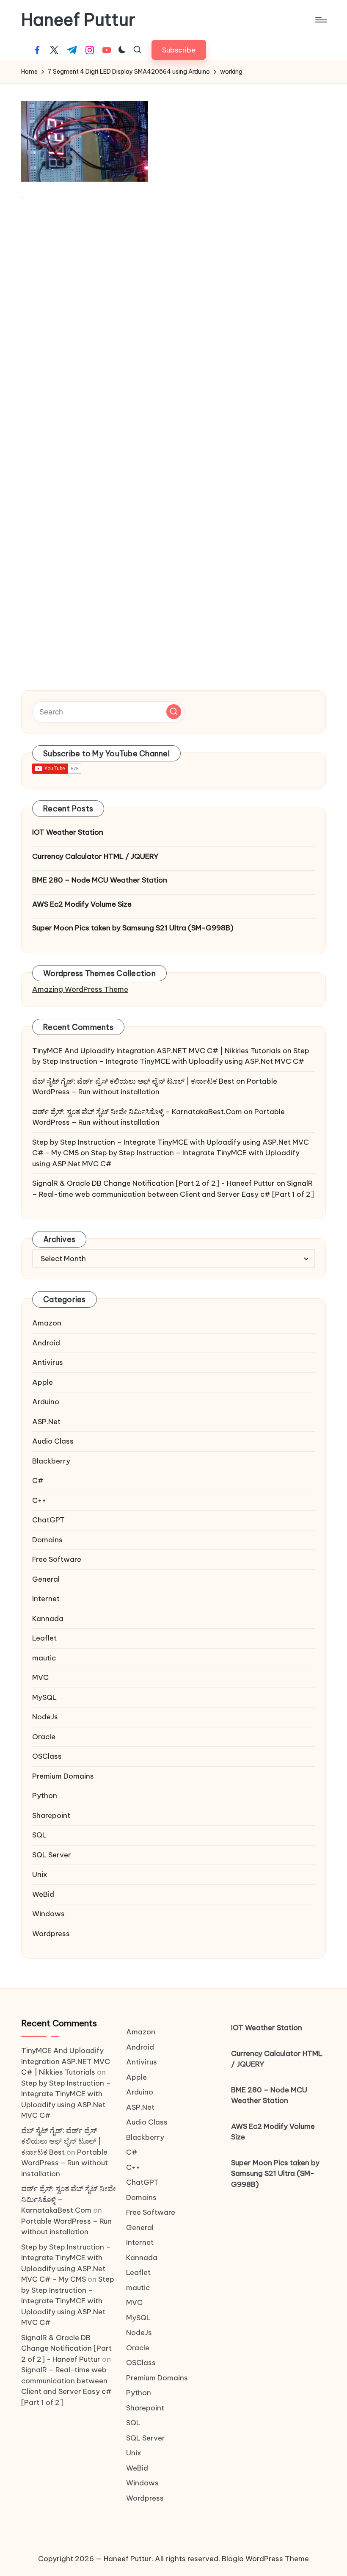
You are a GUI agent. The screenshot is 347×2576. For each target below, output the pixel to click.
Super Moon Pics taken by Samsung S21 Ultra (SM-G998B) (133, 928)
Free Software (57, 1559)
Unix (40, 1874)
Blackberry (51, 1461)
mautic (44, 1658)
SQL (39, 1835)
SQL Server (52, 1855)
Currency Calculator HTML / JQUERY (95, 856)
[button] (179, 50)
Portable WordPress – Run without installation (65, 2163)
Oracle (44, 1737)
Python (45, 1796)
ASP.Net (46, 1422)
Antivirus (48, 1362)
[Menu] (321, 20)
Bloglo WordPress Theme (265, 2559)
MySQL (44, 1697)
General (46, 1579)
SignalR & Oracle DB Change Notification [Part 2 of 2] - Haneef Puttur (153, 1183)
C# (38, 1480)
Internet (46, 1599)
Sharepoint (51, 1815)
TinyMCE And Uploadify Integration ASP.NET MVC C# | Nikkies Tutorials (157, 1051)
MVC (40, 1677)
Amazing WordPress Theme (80, 989)
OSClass (47, 1756)
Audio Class (53, 1441)
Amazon (47, 1323)
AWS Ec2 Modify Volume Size (82, 904)
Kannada (48, 1619)
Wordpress (51, 1934)
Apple (43, 1382)
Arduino (46, 1402)
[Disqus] (173, 329)
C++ (39, 1500)
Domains (47, 1540)
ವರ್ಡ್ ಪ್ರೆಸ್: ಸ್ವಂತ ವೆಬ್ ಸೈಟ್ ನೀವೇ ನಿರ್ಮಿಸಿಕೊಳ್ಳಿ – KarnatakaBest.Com (137, 1112)
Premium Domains (63, 1776)
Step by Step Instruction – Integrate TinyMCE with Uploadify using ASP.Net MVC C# (68, 2301)
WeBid (43, 1894)
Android (46, 1343)
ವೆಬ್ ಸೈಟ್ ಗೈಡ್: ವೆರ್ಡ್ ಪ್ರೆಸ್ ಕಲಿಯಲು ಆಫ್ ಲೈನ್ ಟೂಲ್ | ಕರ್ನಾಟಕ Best (133, 1081)
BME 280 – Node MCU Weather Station (100, 880)
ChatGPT (48, 1520)
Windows (48, 1914)
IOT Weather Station (68, 832)
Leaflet (44, 1638)
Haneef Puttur (78, 20)
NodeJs (45, 1717)
